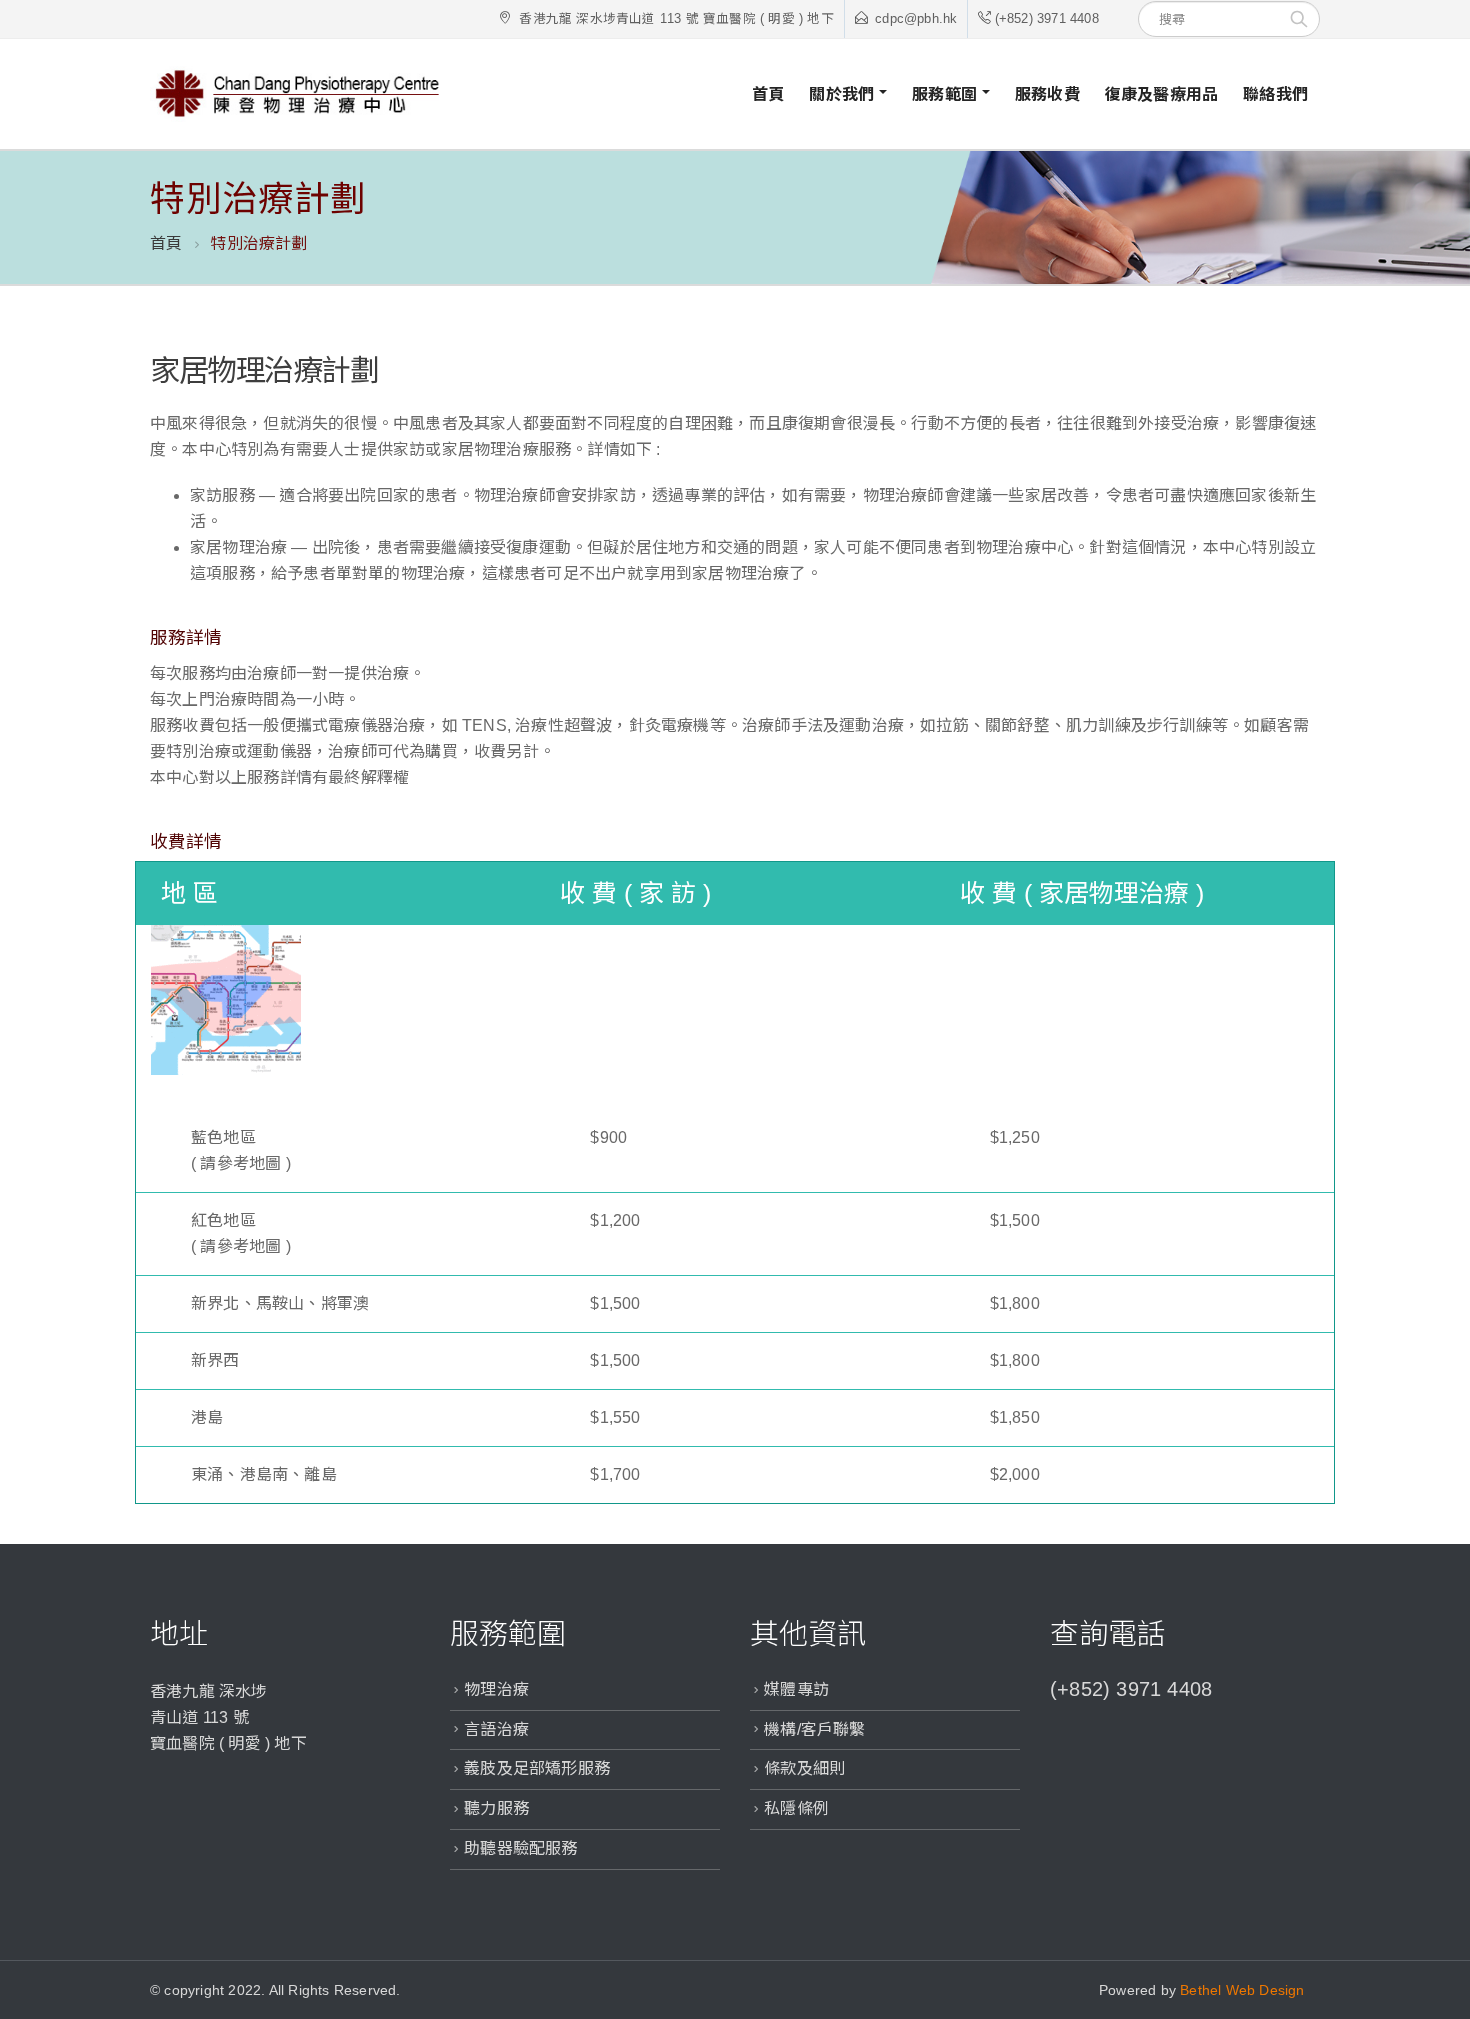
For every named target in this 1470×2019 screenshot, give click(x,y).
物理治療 (496, 1689)
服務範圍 (944, 94)
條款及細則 (804, 1768)
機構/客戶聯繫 (814, 1729)
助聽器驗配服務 (520, 1848)
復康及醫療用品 (1161, 94)
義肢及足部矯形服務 (537, 1768)
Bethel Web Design (1242, 1990)
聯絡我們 (1275, 94)
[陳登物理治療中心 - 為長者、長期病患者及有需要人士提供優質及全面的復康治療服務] (300, 94)
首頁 (768, 94)
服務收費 (1047, 94)
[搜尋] (1299, 19)
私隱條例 (796, 1808)
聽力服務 (496, 1808)
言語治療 (496, 1729)
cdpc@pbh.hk (916, 19)
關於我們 (841, 94)
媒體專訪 (796, 1689)
